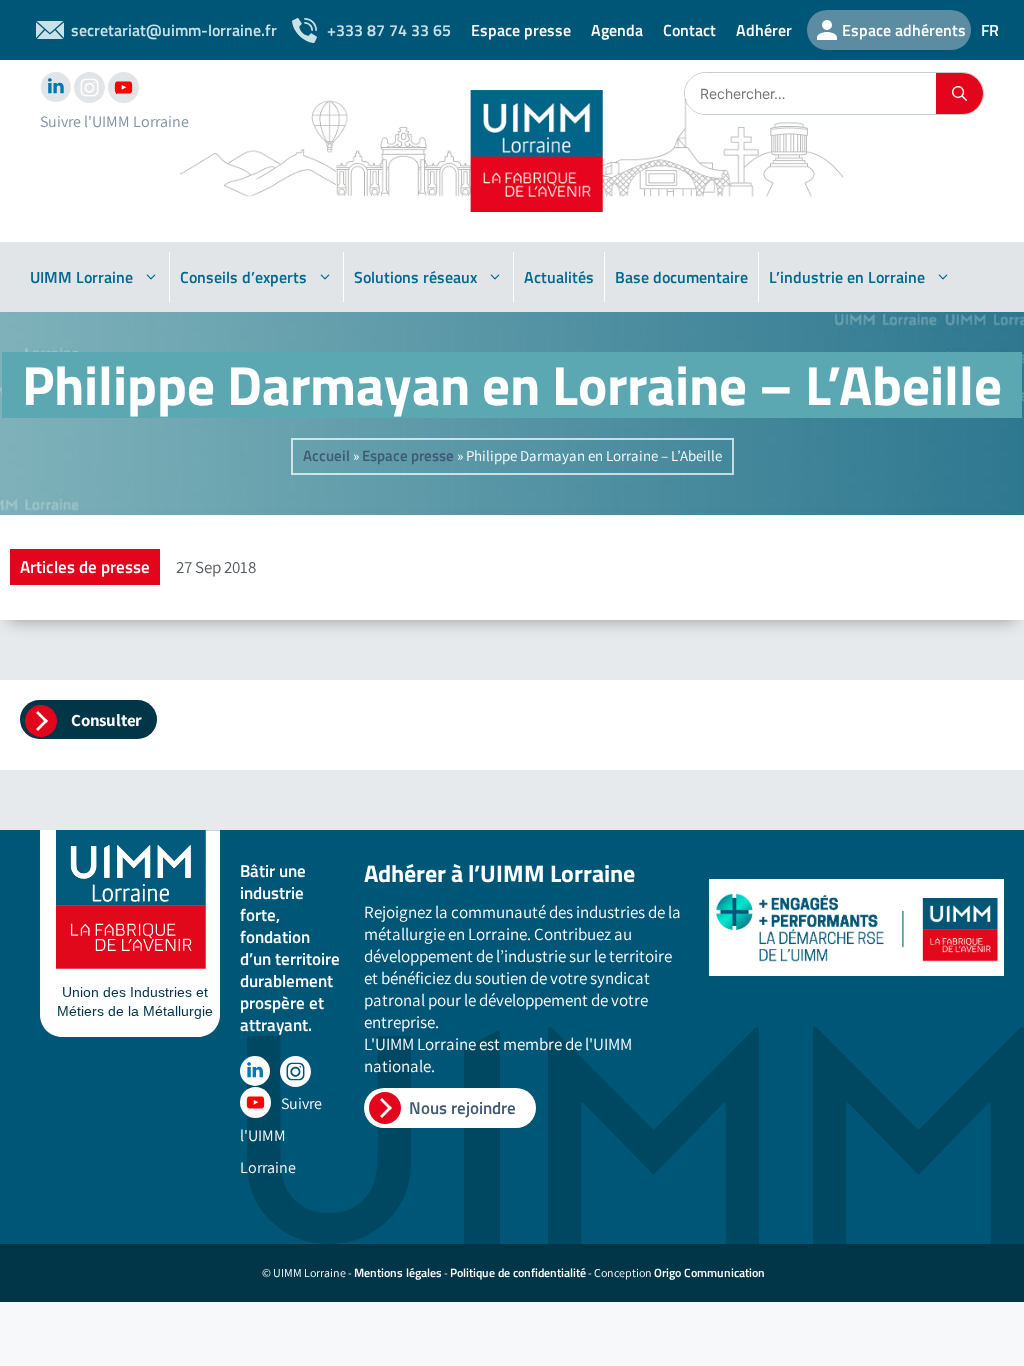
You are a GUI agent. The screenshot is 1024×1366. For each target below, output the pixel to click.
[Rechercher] (959, 93)
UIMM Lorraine (81, 277)
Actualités (559, 277)
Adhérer (764, 30)
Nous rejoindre (462, 1108)
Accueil (326, 455)
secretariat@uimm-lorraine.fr (174, 30)
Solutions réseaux (415, 277)
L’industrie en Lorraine (847, 277)
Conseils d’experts (243, 277)
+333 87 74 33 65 (389, 30)
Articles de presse (85, 567)
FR (990, 30)
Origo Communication (709, 1272)
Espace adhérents (904, 30)
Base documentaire (681, 277)
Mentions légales (398, 1272)
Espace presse (521, 30)
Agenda (617, 30)
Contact (689, 30)
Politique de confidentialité (518, 1272)
